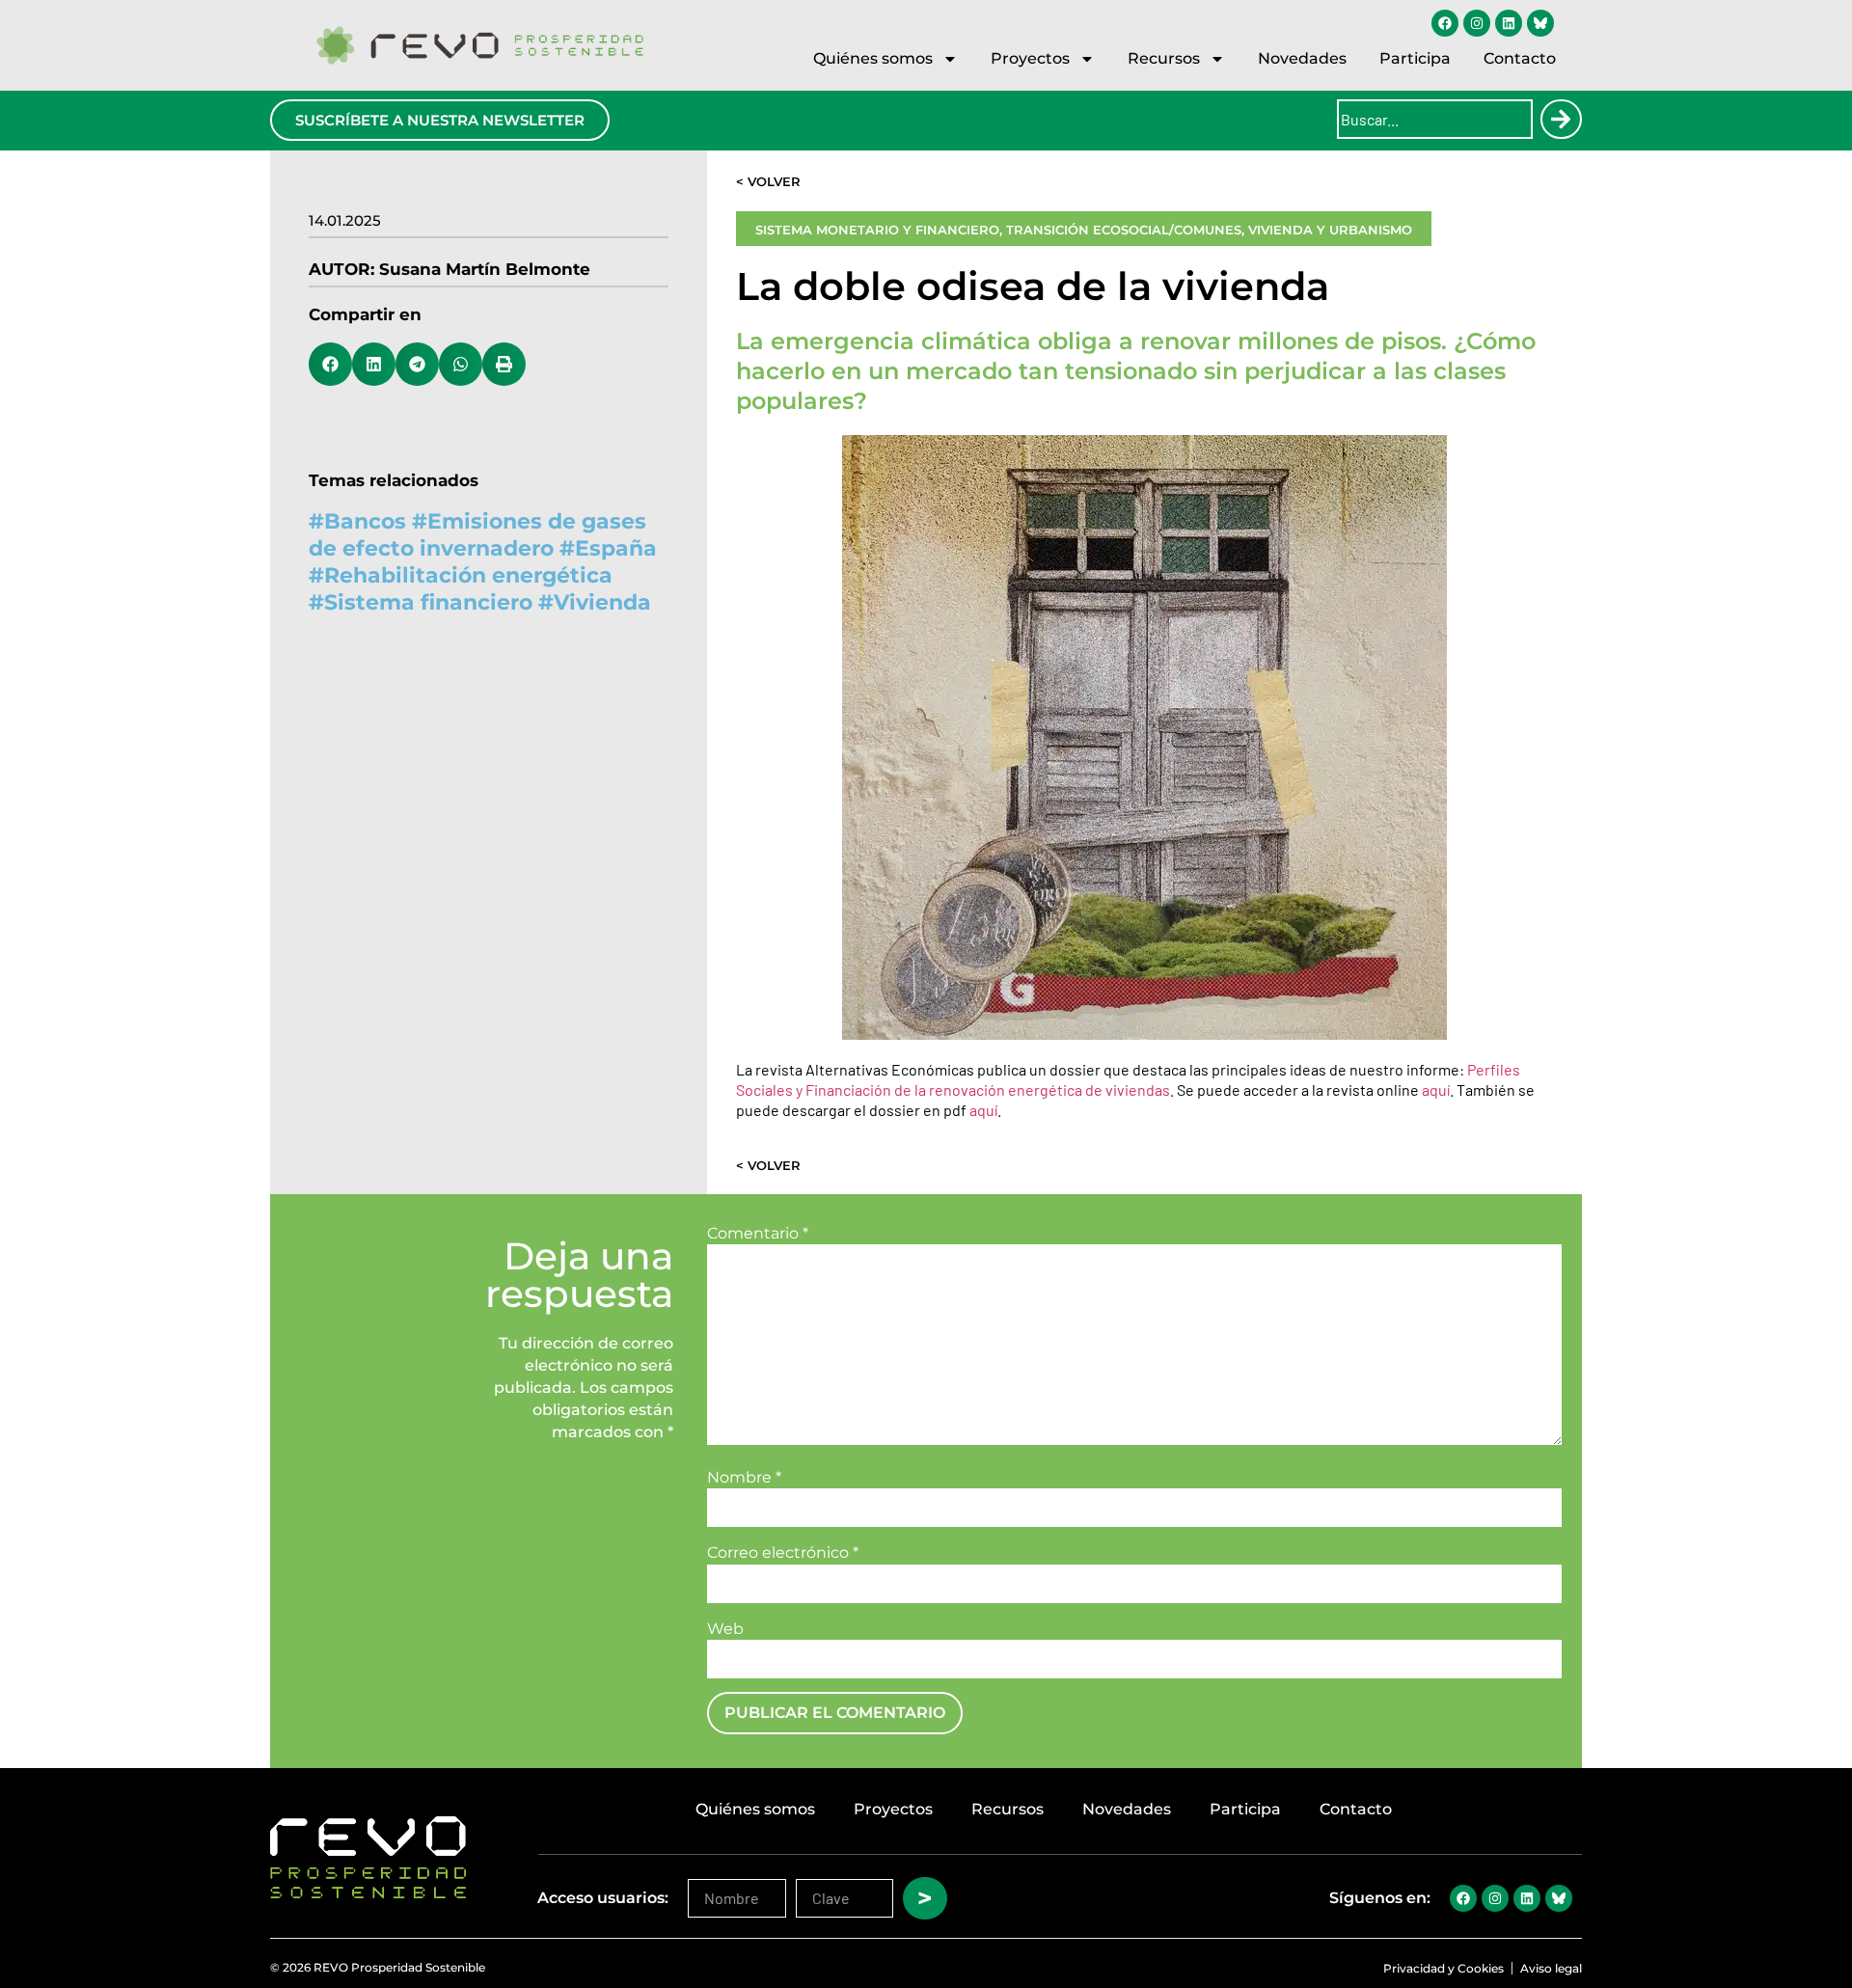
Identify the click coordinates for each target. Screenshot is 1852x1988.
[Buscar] (1561, 119)
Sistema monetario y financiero (877, 230)
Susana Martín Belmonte (485, 269)
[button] (330, 364)
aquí (1436, 1089)
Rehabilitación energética (468, 575)
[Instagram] (1477, 23)
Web (725, 1629)
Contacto (1520, 58)
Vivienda (602, 602)
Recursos (1164, 58)
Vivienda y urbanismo (1330, 230)
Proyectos (1030, 58)
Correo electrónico (783, 1553)
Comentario (758, 1234)
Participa (1415, 58)
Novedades (1302, 58)
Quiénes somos (873, 58)
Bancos (365, 521)
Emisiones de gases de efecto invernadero (477, 535)
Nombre (744, 1478)
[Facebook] (1445, 23)
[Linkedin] (1509, 23)
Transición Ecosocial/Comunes (1124, 230)
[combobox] (1435, 119)
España (616, 548)
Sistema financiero (428, 602)
